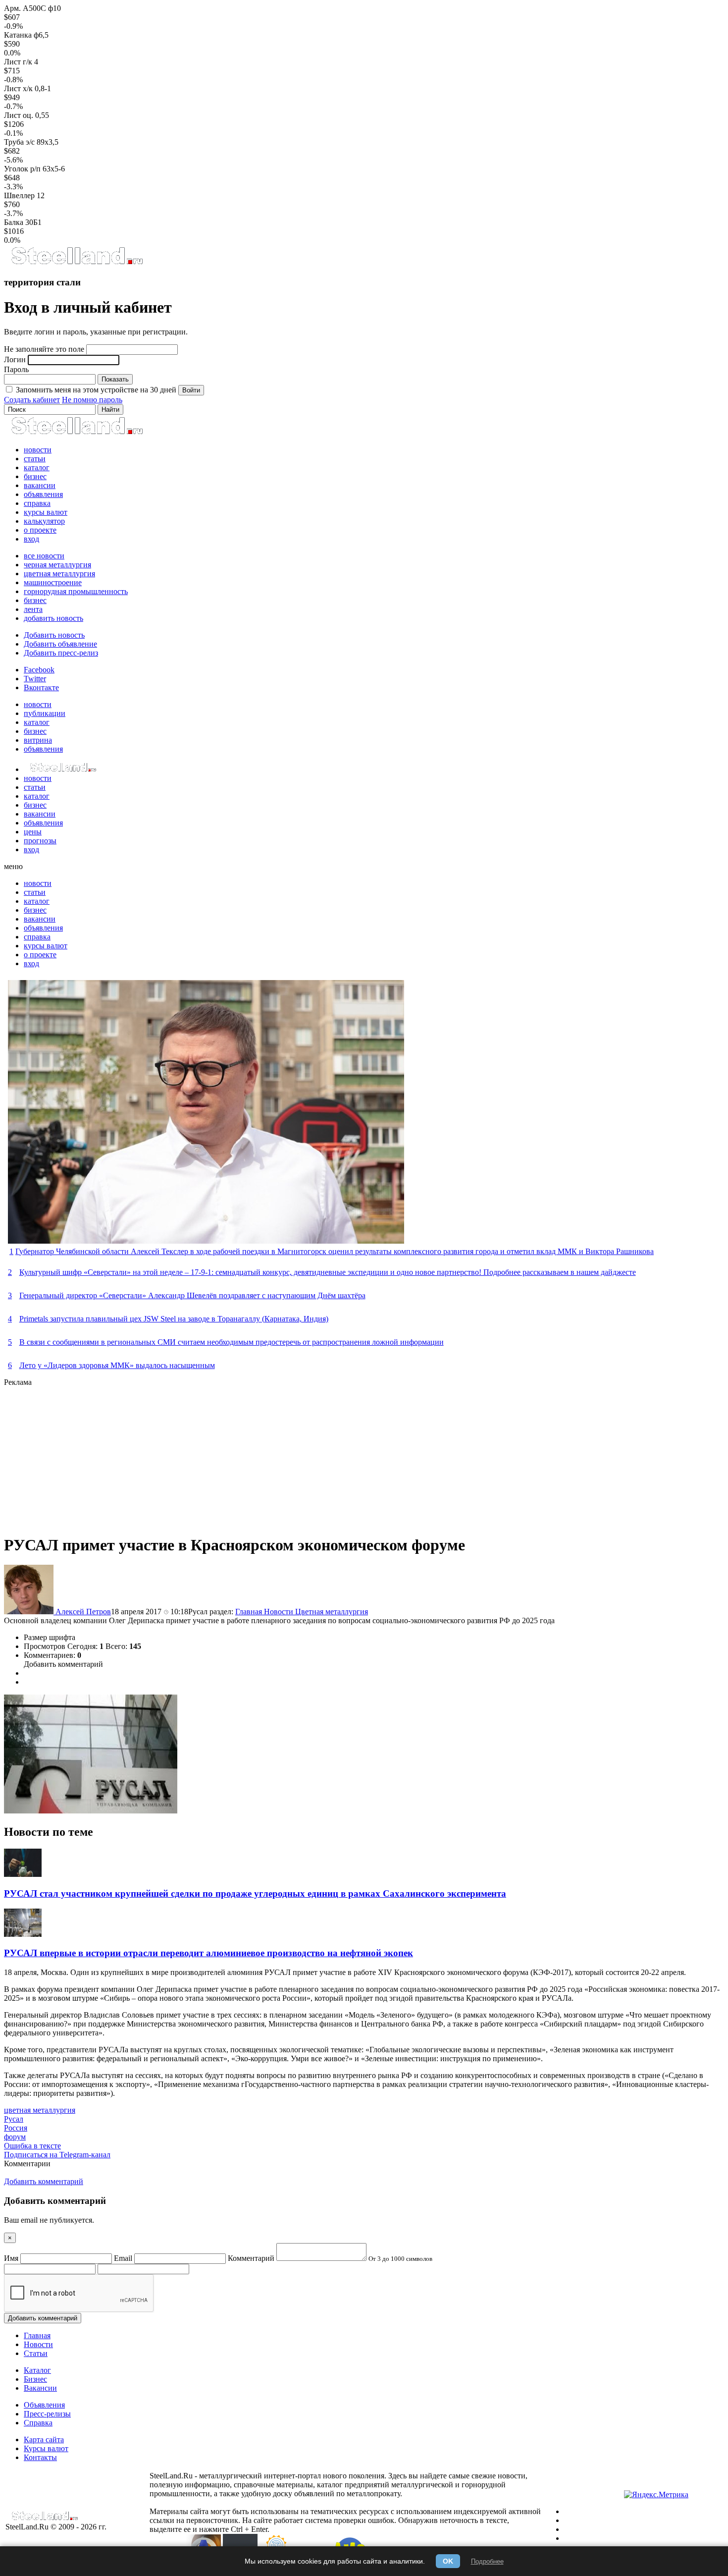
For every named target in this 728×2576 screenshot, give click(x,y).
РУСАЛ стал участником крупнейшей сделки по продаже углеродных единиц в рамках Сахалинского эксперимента (255, 1893)
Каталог (37, 2370)
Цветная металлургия (332, 1612)
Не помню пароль (92, 400)
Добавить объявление (60, 644)
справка (37, 503)
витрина (38, 740)
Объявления (44, 2405)
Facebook (39, 670)
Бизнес (35, 2379)
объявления (43, 494)
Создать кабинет (32, 400)
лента (33, 609)
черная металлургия (57, 565)
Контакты (40, 2457)
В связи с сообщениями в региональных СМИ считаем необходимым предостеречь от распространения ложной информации (232, 1342)
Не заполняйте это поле (44, 349)
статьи (35, 459)
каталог (37, 467)
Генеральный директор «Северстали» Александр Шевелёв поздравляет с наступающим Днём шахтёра (192, 1295)
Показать (115, 379)
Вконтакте (41, 687)
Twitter (35, 679)
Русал (14, 2119)
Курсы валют (46, 2448)
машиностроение (53, 582)
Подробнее (487, 2561)
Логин (15, 359)
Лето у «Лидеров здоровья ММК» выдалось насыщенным (117, 1365)
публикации (45, 713)
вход (31, 539)
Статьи (36, 2353)
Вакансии (40, 2388)
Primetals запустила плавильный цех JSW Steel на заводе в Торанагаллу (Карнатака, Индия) (174, 1319)
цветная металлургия (59, 574)
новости (38, 450)
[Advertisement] (301, 1456)
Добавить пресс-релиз (61, 653)
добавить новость (53, 618)
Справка (38, 2423)
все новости (44, 556)
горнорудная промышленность (76, 591)
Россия (16, 2128)
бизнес (35, 476)
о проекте (40, 530)
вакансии (40, 485)
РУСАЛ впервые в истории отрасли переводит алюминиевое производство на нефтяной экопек (208, 1953)
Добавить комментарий (63, 1664)
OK (448, 2561)
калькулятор (44, 521)
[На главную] (77, 263)
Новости (280, 1612)
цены (33, 832)
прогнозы (40, 841)
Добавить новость (54, 635)
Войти (191, 390)
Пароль (16, 369)
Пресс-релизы (47, 2414)
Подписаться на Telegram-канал (57, 2155)
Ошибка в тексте (32, 2146)
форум (15, 2137)
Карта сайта (44, 2439)
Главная (250, 1612)
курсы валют (46, 512)
